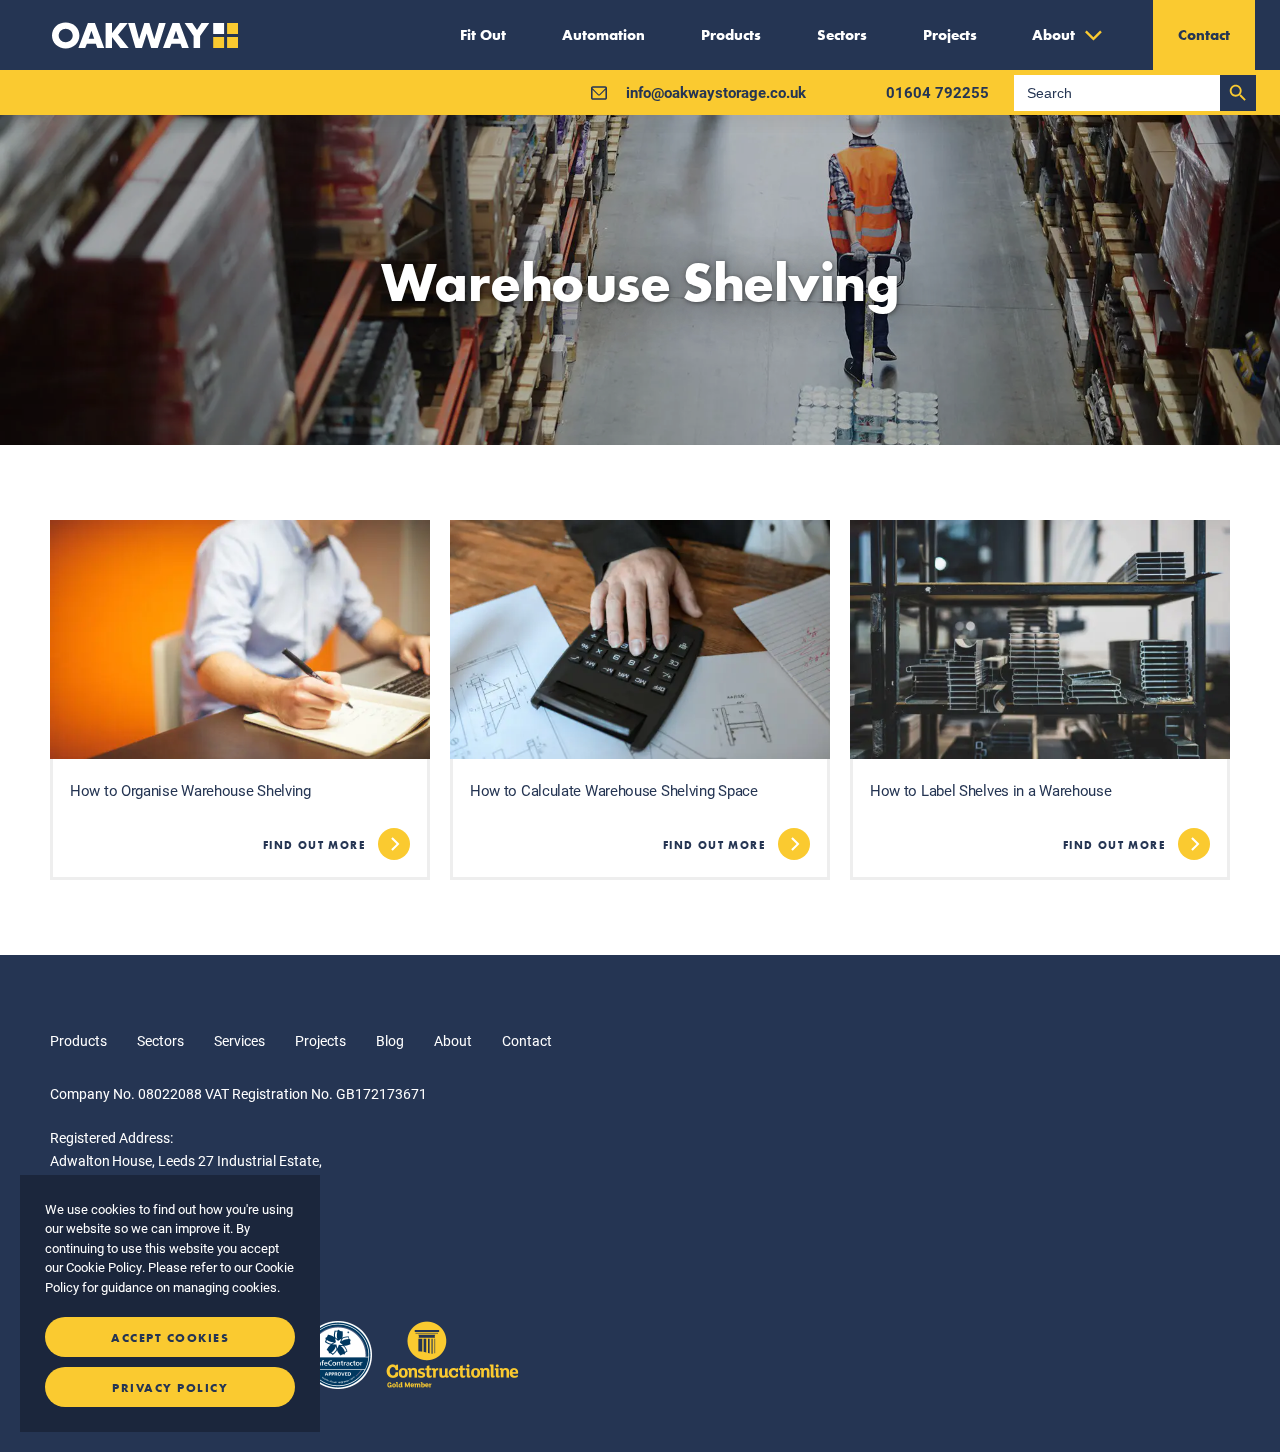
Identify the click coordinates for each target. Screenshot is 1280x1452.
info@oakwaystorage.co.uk (716, 92)
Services (239, 1040)
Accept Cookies (170, 1338)
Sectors (160, 1040)
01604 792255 (937, 92)
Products (78, 1040)
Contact (527, 1040)
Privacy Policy (170, 1388)
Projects (320, 1040)
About (453, 1040)
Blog (390, 1040)
